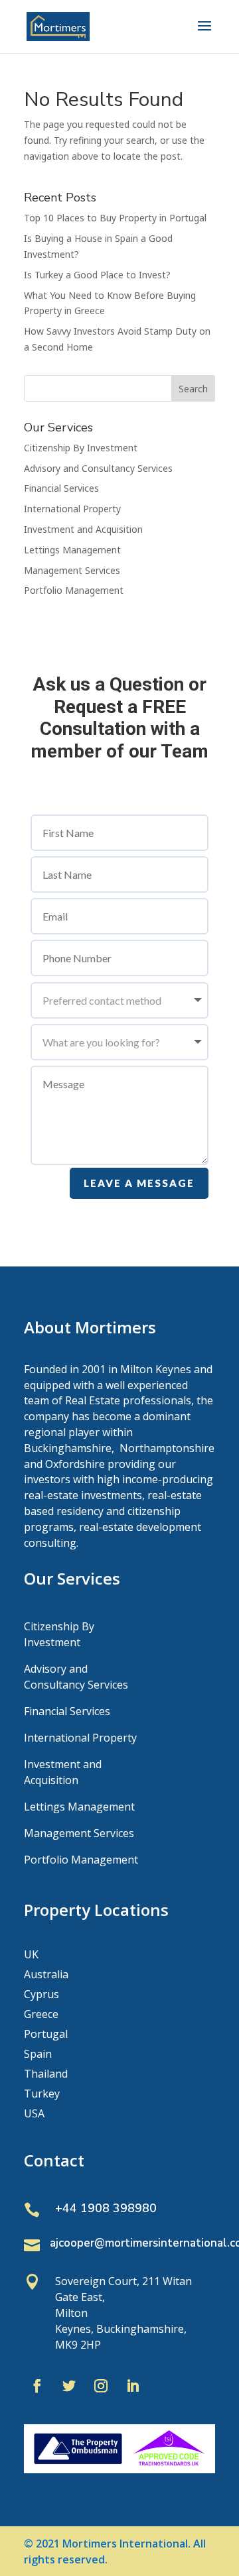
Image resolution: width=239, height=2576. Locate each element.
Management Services (72, 570)
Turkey (42, 2095)
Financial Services (61, 488)
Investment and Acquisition (83, 529)
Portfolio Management (74, 590)
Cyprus (41, 1995)
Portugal (46, 2035)
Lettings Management (72, 550)
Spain (38, 2055)
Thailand (46, 2075)
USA (34, 2115)
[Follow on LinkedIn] (133, 2386)
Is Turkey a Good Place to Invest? (97, 275)
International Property (72, 509)
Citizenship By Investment (81, 448)
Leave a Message (139, 1183)
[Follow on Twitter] (69, 2386)
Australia (46, 1976)
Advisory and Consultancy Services (98, 468)
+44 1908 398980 (106, 2208)
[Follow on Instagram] (101, 2386)
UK (31, 1956)
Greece (41, 2015)
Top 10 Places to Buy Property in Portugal (115, 218)
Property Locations (96, 1910)
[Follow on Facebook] (37, 2386)
